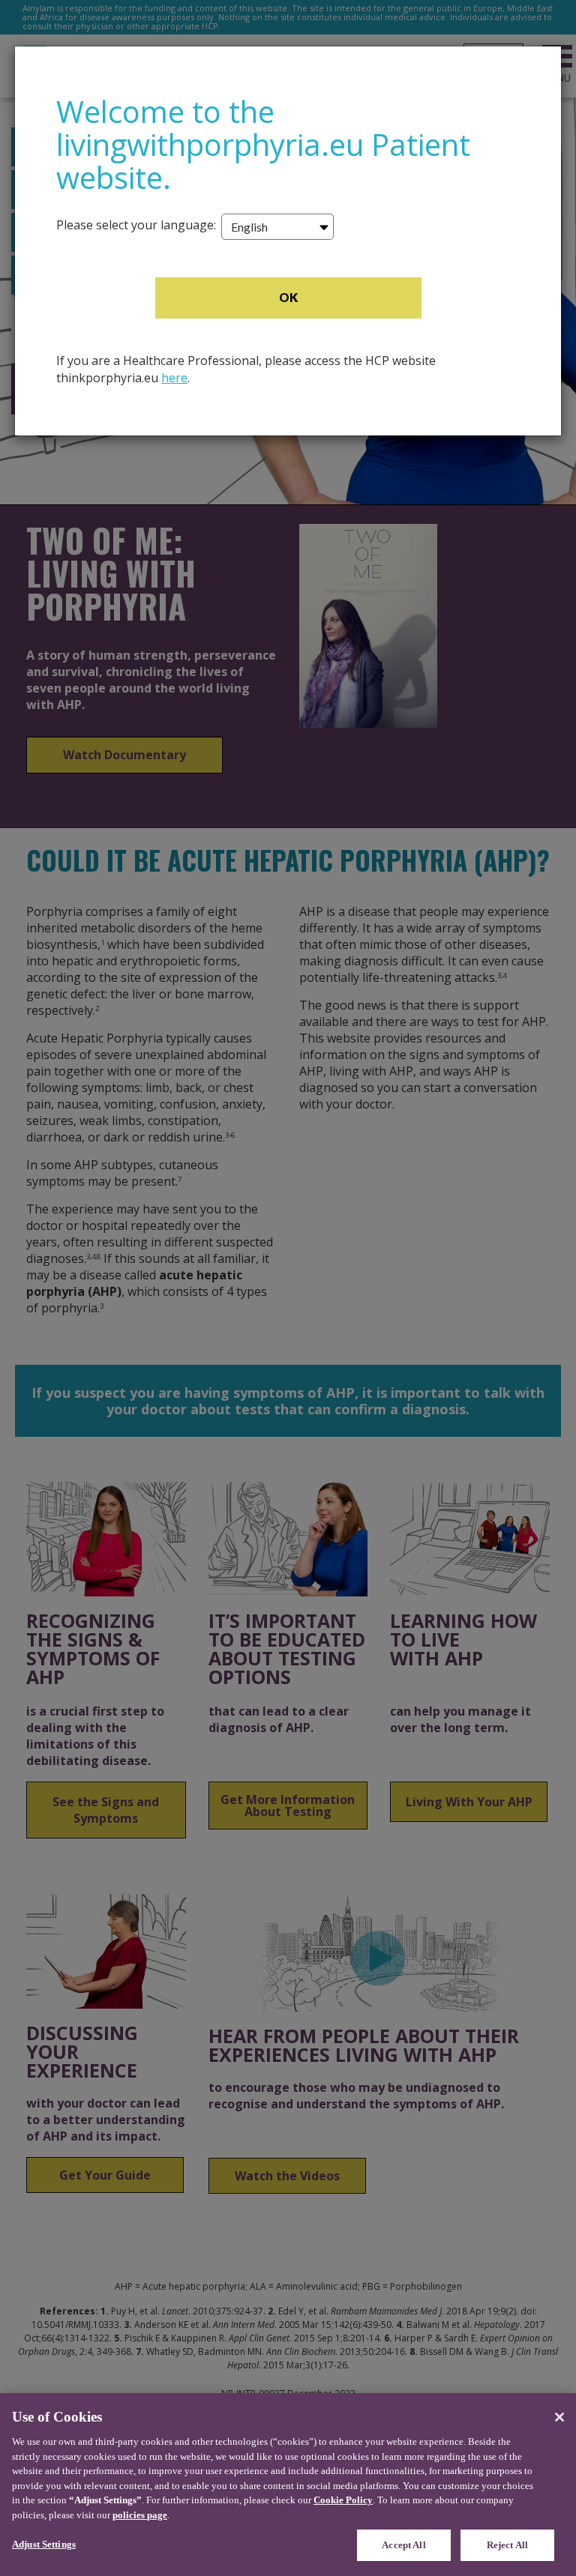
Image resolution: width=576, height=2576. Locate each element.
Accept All (403, 2545)
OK (288, 297)
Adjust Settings (44, 2544)
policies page (140, 2515)
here (174, 378)
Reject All (507, 2545)
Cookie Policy (343, 2500)
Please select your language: (136, 225)
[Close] (559, 2417)
